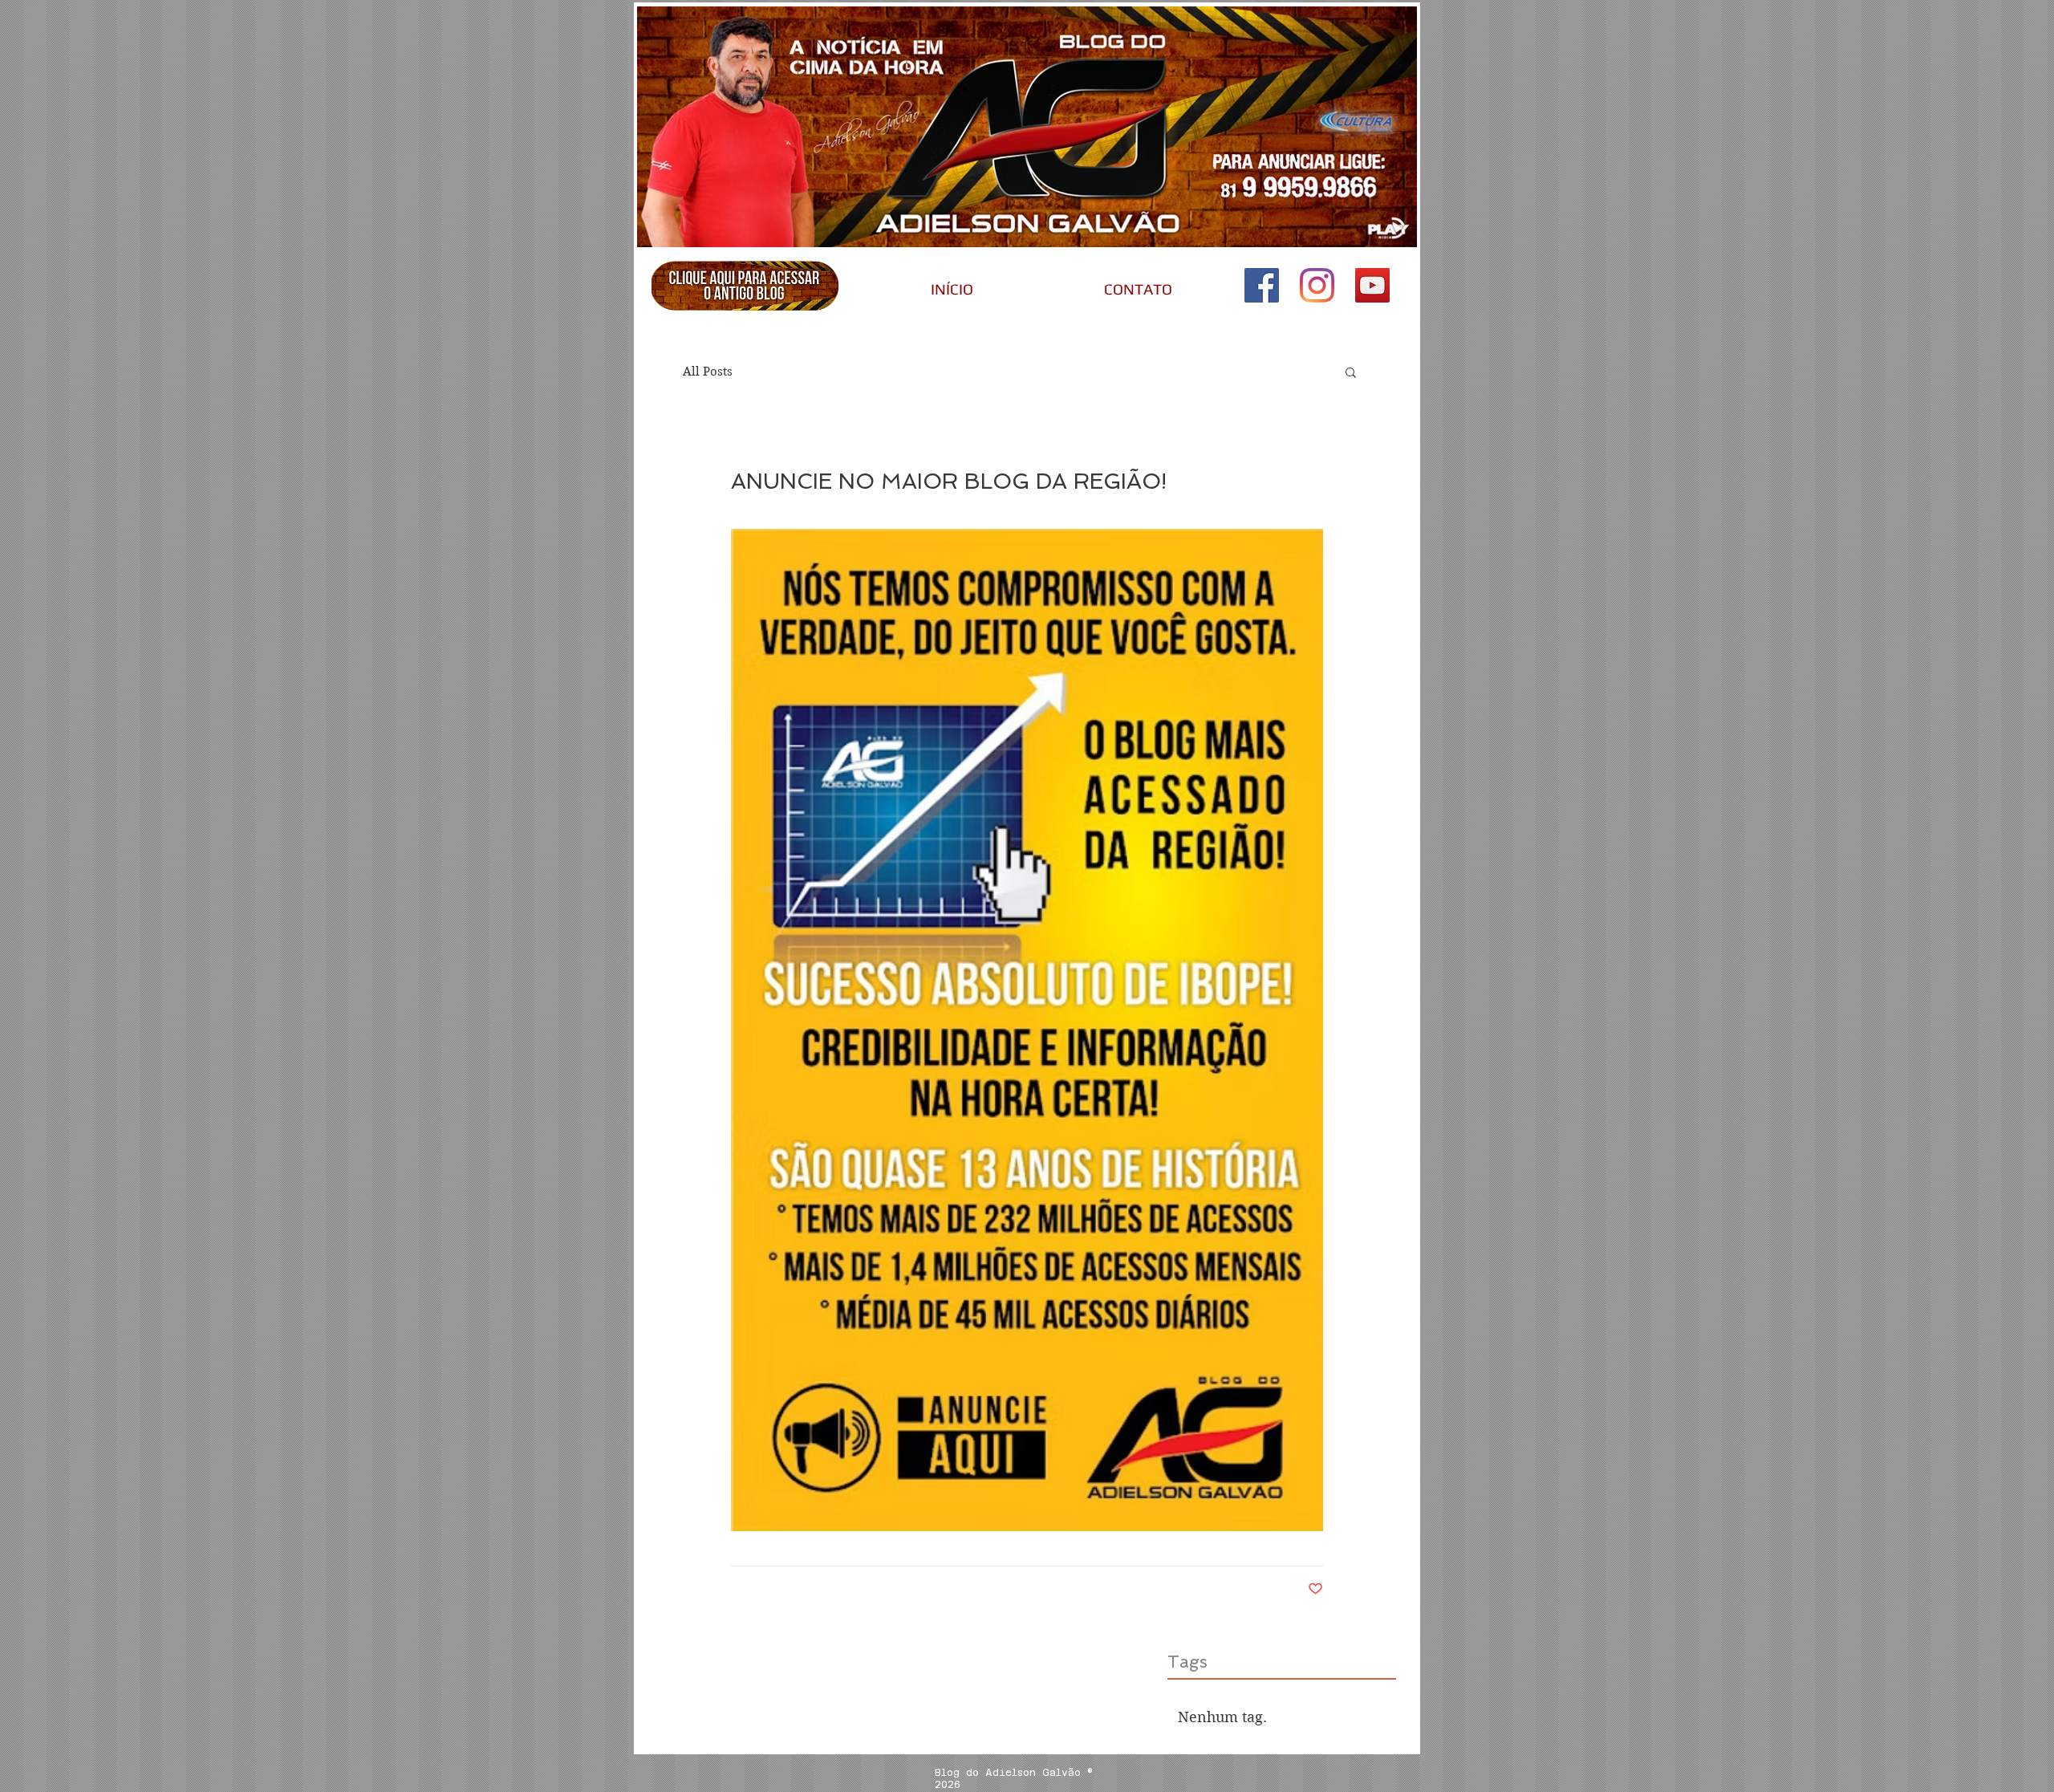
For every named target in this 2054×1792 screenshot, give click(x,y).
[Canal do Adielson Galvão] (1372, 285)
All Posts (708, 372)
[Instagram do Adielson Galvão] (1317, 285)
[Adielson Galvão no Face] (1262, 285)
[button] (1351, 372)
